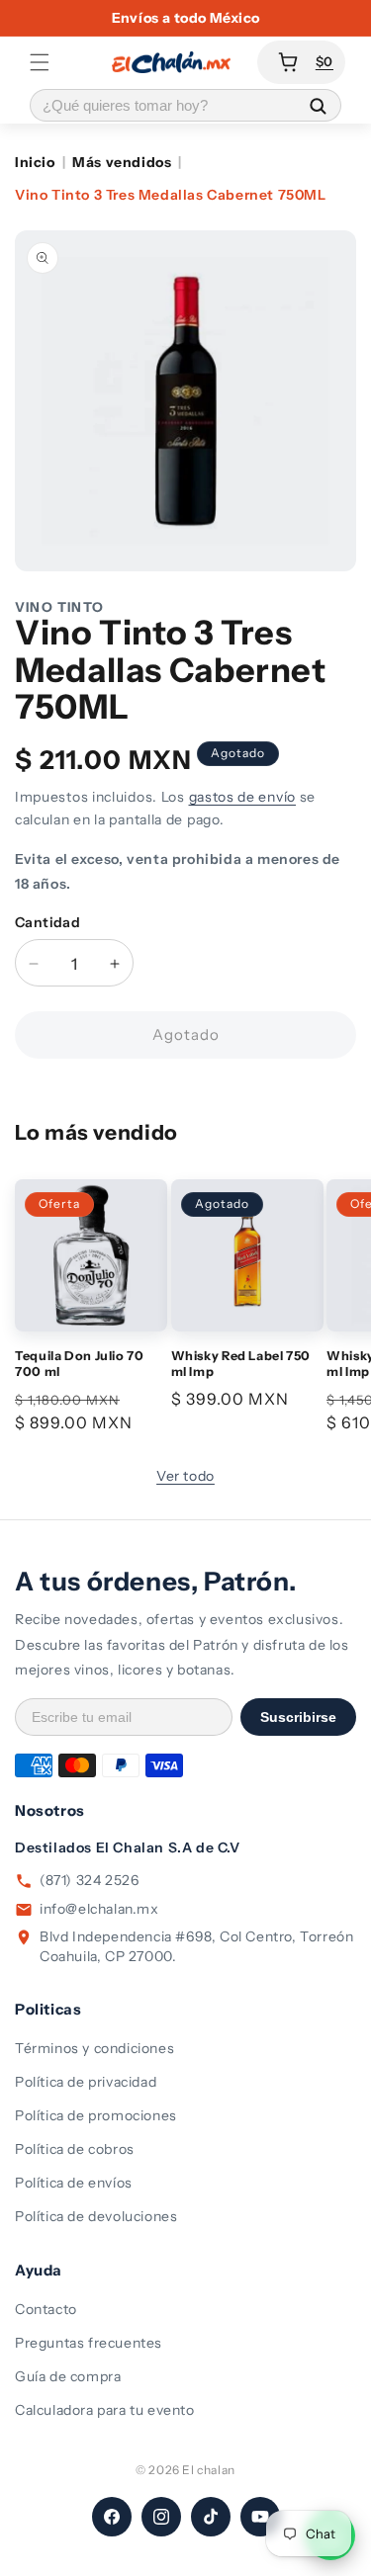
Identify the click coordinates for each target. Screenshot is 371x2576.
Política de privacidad (86, 2082)
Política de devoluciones (96, 2216)
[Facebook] (112, 2517)
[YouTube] (260, 2517)
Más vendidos (122, 162)
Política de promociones (96, 2115)
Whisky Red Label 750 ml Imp (241, 1364)
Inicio (35, 162)
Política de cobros (75, 2149)
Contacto (46, 2309)
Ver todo (185, 1476)
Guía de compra (68, 2376)
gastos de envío (243, 797)
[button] (40, 62)
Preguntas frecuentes (89, 2343)
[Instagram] (161, 2517)
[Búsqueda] (318, 105)
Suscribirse (298, 1717)
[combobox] (163, 105)
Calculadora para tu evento (105, 2410)
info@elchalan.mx (99, 1909)
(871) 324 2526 (89, 1880)
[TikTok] (211, 2517)
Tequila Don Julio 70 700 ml (80, 1364)
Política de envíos (74, 2183)
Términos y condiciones (94, 2048)
